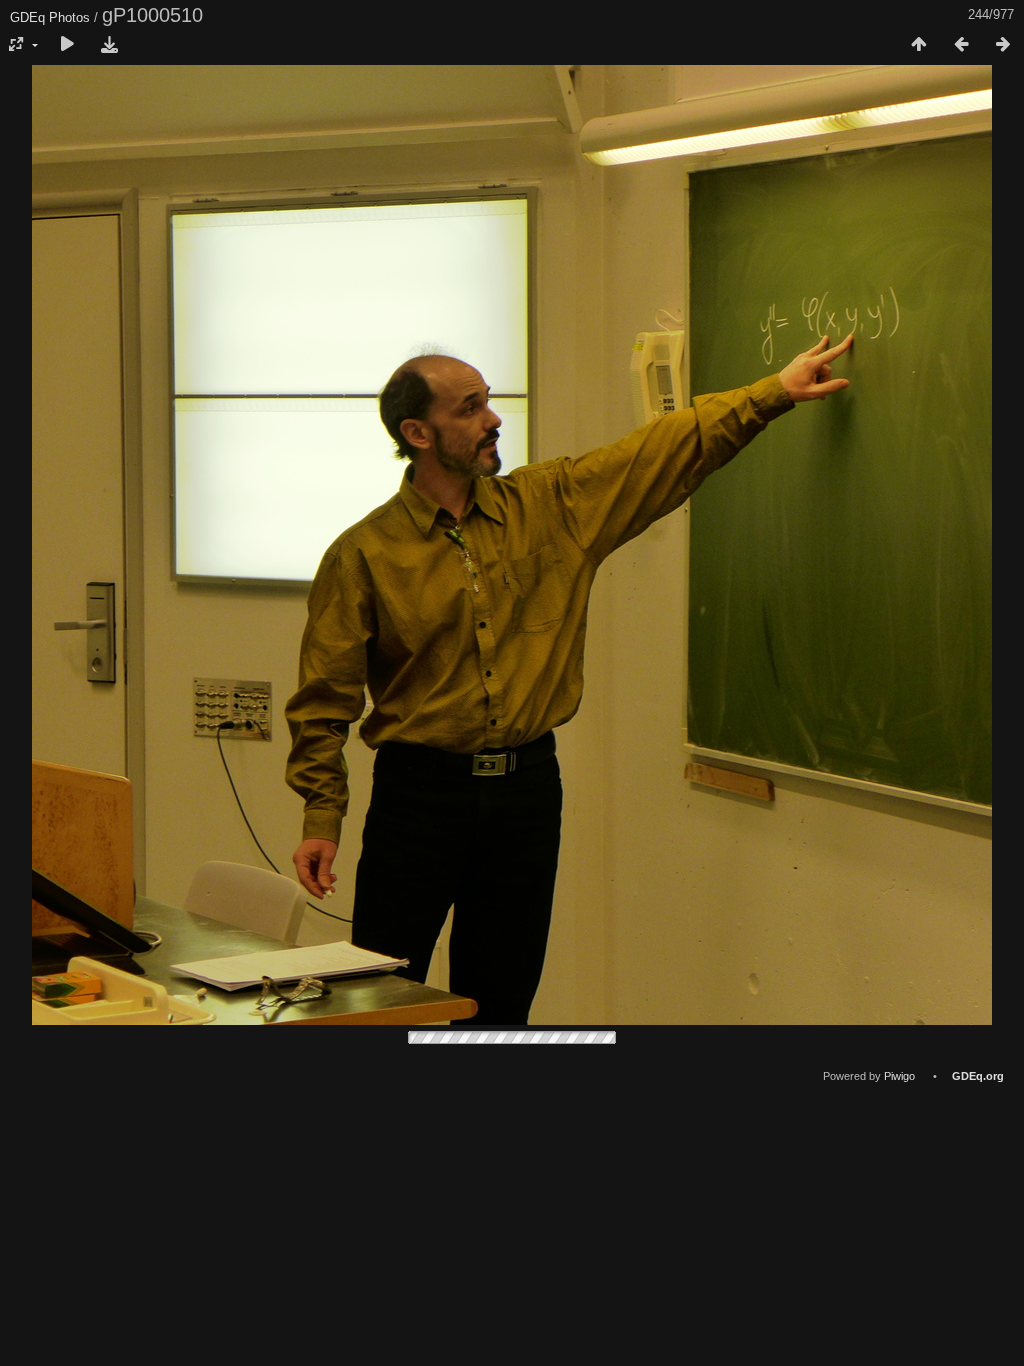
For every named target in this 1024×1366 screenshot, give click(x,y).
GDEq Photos (50, 17)
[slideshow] (67, 45)
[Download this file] (109, 45)
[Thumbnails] (919, 45)
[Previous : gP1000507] (961, 45)
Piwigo (899, 1076)
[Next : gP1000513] (1003, 45)
